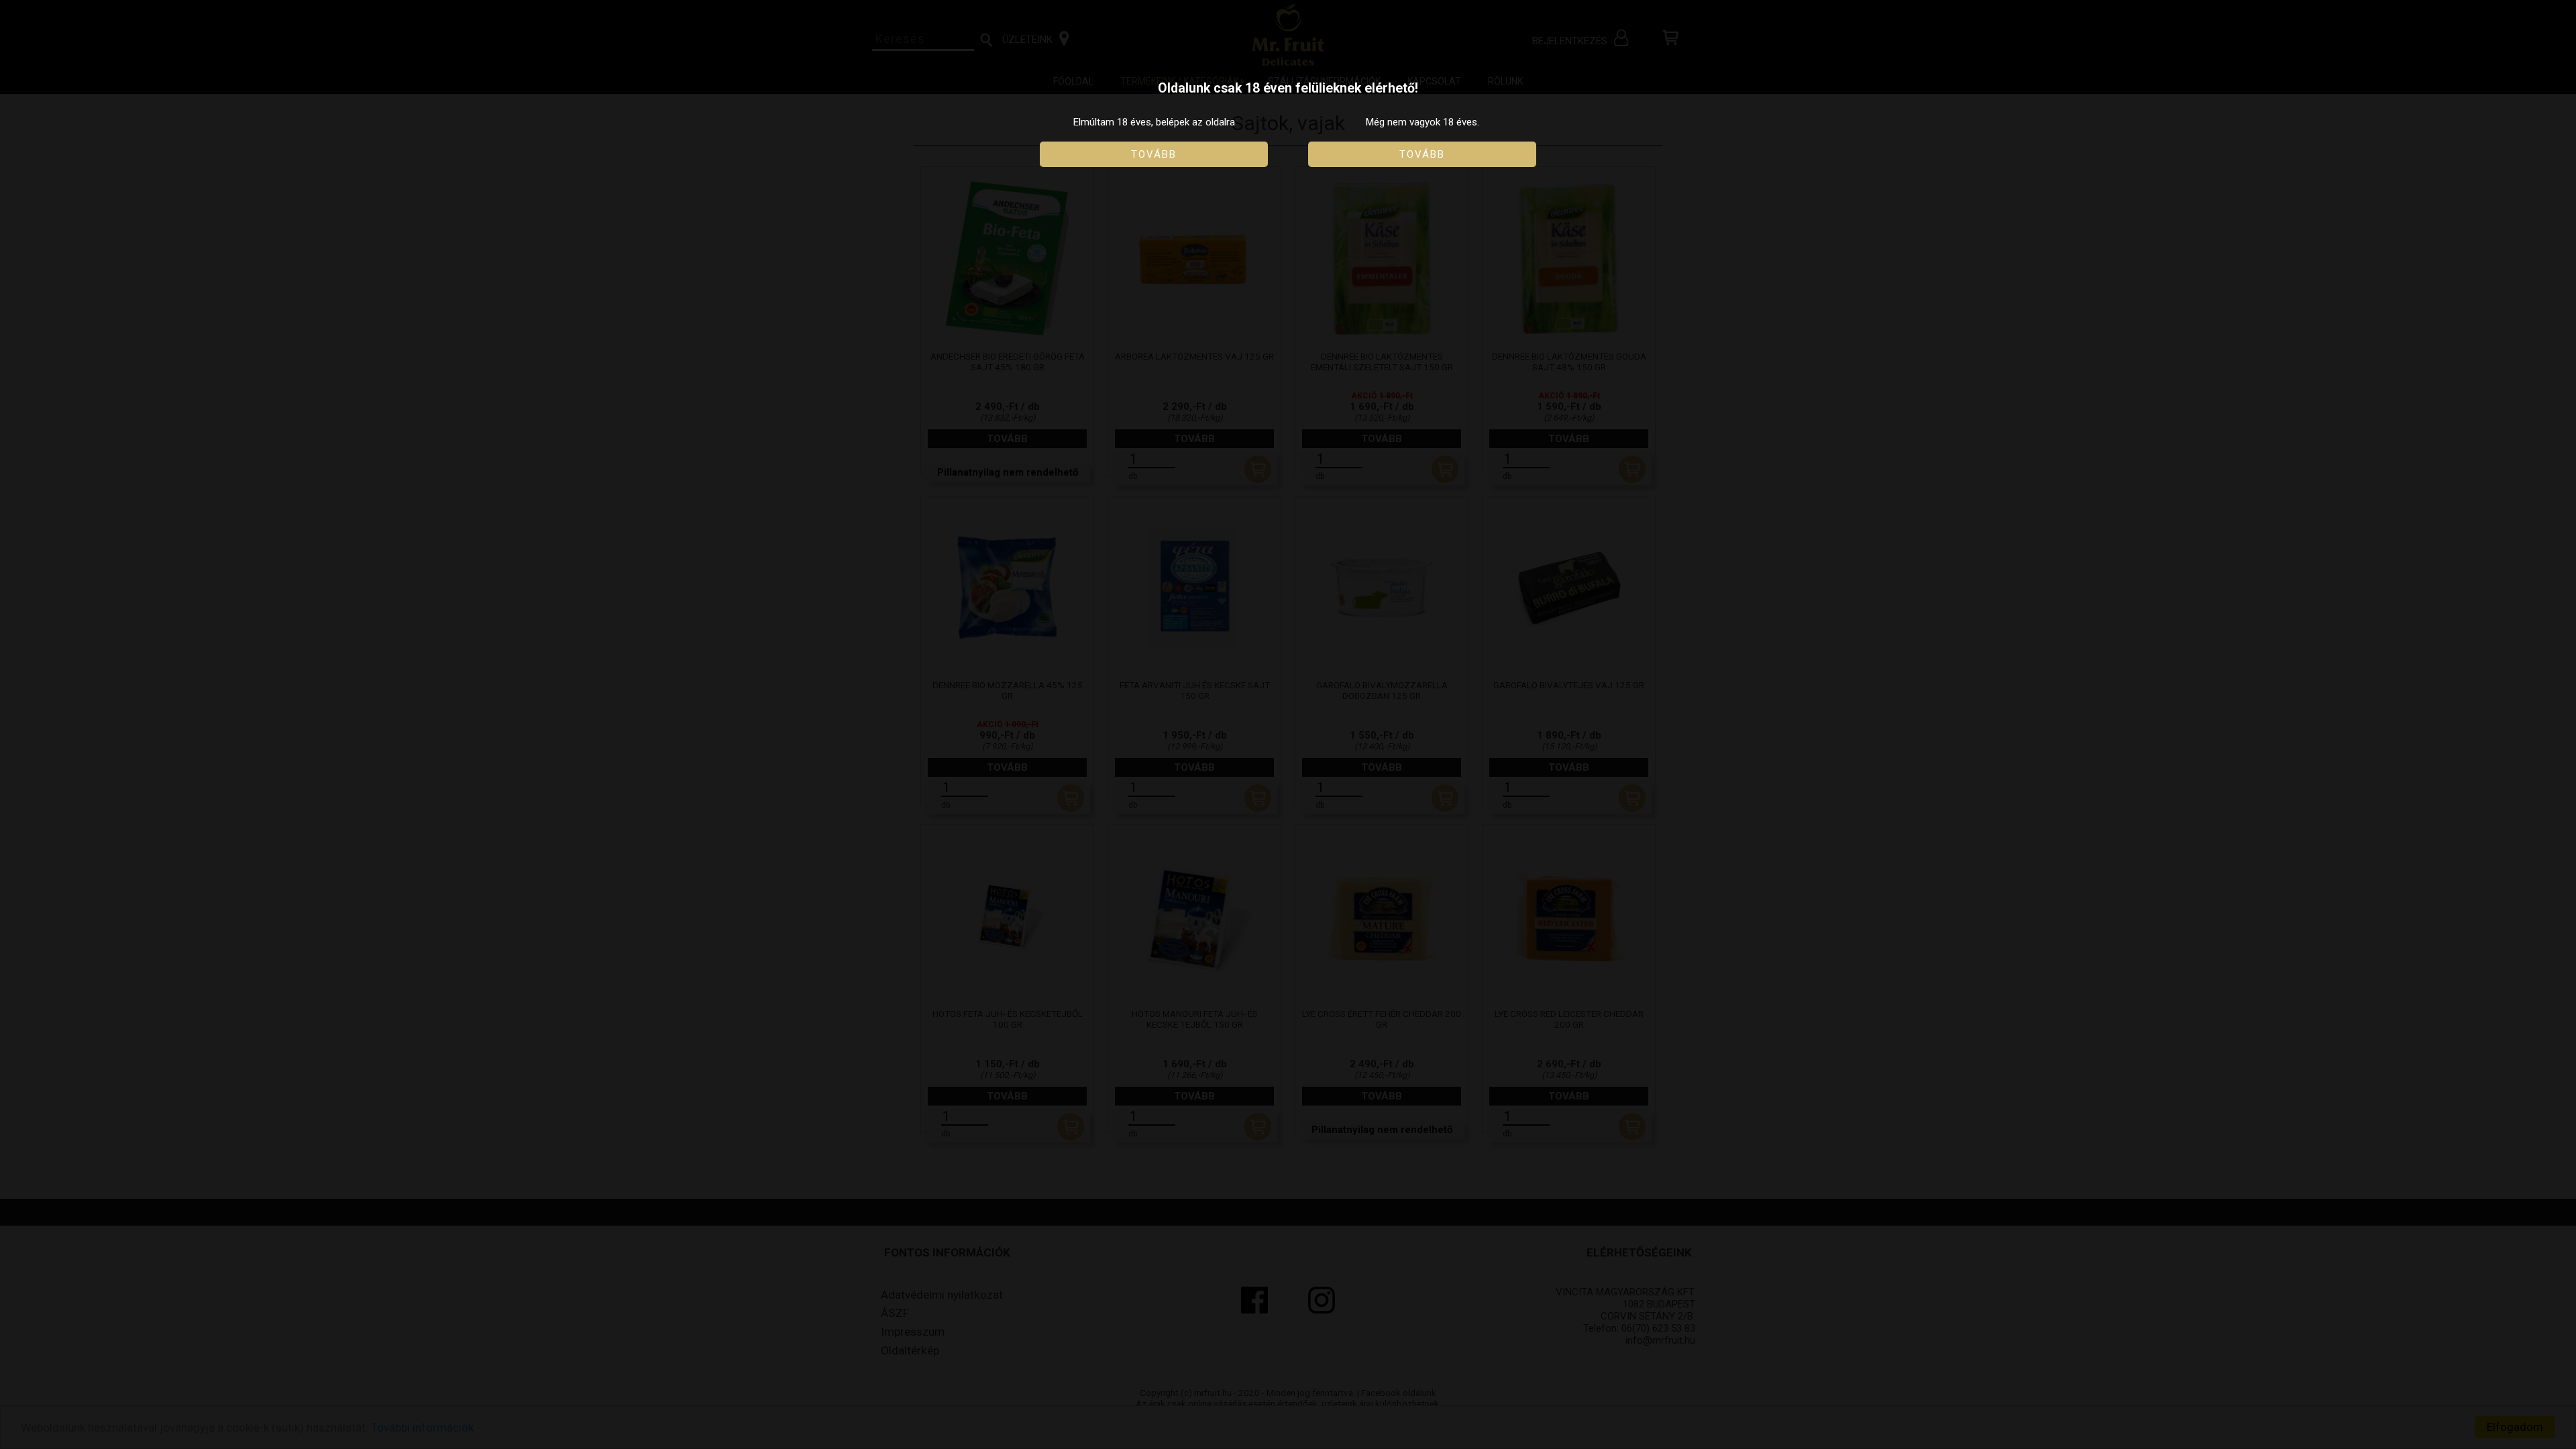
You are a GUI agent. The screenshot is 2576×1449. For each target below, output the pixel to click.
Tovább (1154, 154)
